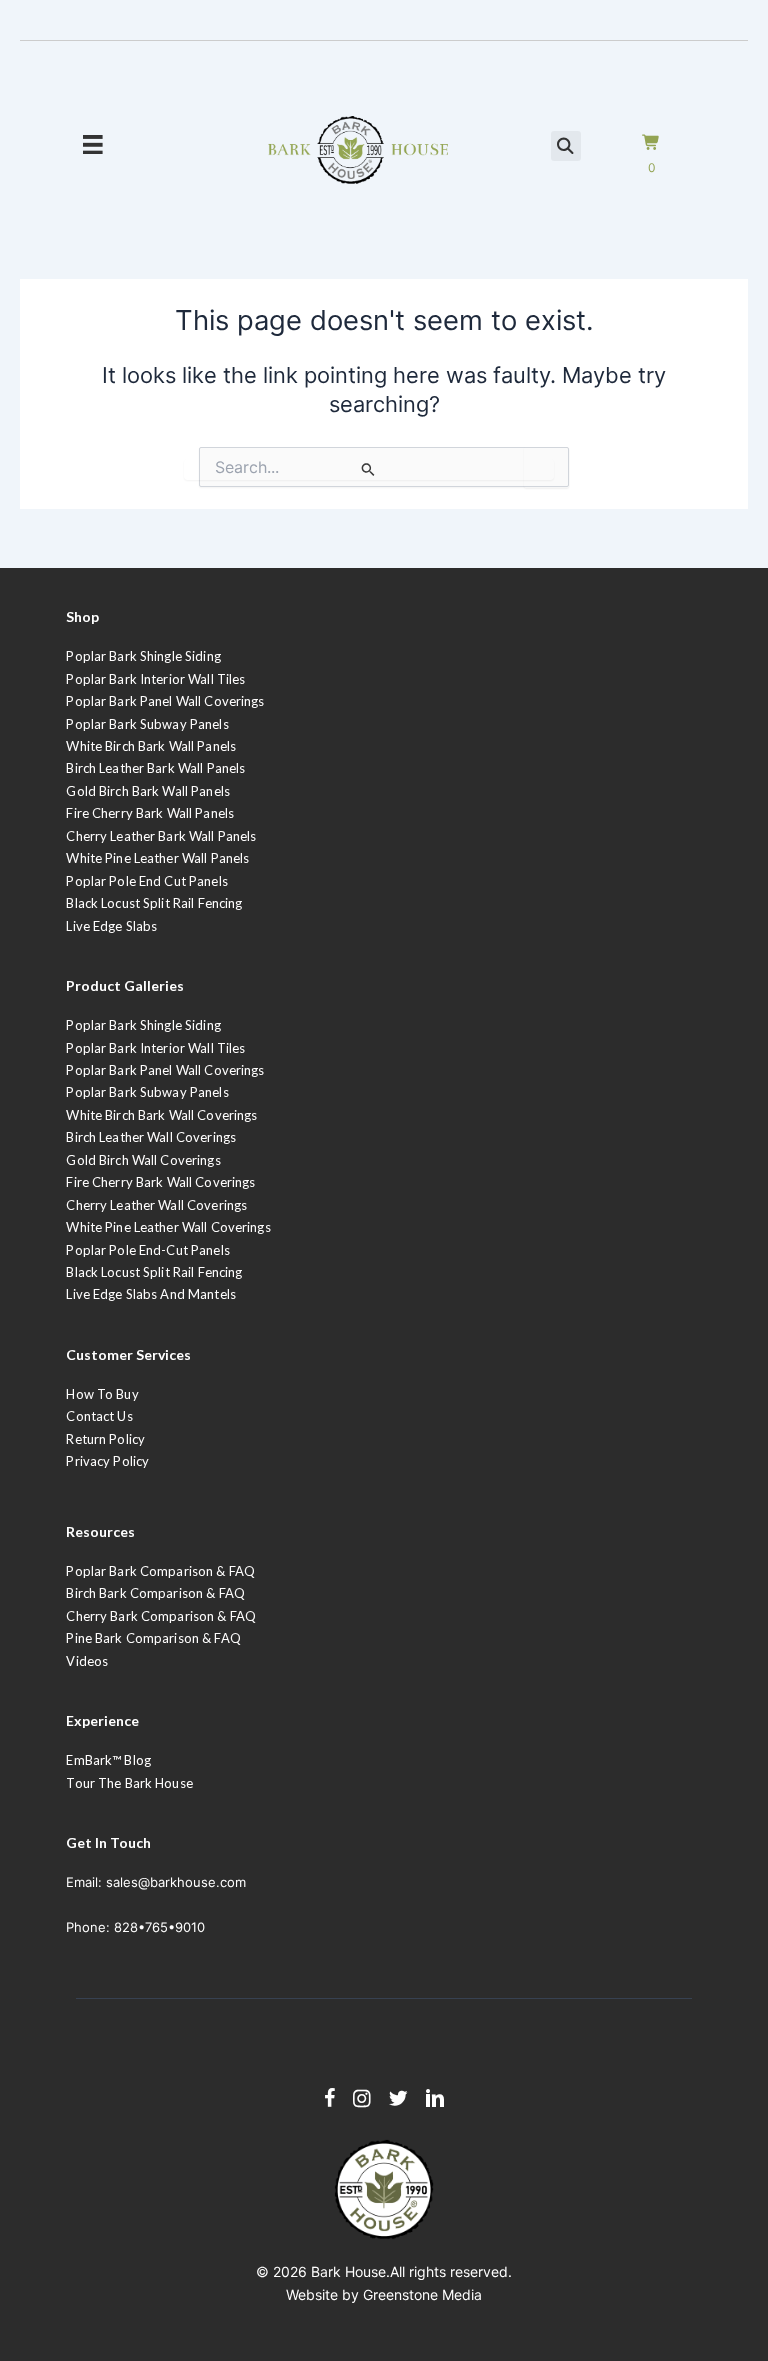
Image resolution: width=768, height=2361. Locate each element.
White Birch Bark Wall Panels (151, 746)
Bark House (348, 2271)
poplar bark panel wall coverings (165, 1070)
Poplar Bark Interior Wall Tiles (155, 679)
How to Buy (102, 1394)
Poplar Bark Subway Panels (147, 724)
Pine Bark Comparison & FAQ (153, 1638)
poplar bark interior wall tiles (155, 1048)
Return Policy (105, 1439)
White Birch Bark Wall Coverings (161, 1115)
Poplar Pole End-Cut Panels (147, 1250)
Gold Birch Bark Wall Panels (148, 791)
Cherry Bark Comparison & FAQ (161, 1616)
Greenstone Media (422, 2294)
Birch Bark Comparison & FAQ (155, 1593)
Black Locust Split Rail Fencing (154, 903)
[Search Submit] (369, 469)
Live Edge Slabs (111, 926)
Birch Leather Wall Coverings (151, 1137)
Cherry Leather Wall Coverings (156, 1205)
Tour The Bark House (129, 1783)
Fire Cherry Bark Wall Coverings (160, 1182)
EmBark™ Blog (108, 1760)
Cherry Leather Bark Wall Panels (161, 836)
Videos (87, 1661)
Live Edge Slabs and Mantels (151, 1294)
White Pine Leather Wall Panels (157, 858)
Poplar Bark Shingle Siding (143, 656)
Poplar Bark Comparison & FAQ (160, 1571)
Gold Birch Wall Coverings (143, 1160)
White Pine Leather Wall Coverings (168, 1227)
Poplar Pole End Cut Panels (146, 881)
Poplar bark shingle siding (143, 1025)
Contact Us (99, 1416)
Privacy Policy (107, 1461)
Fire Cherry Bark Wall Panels (150, 813)
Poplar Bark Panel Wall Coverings (165, 701)
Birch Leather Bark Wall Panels (155, 768)
